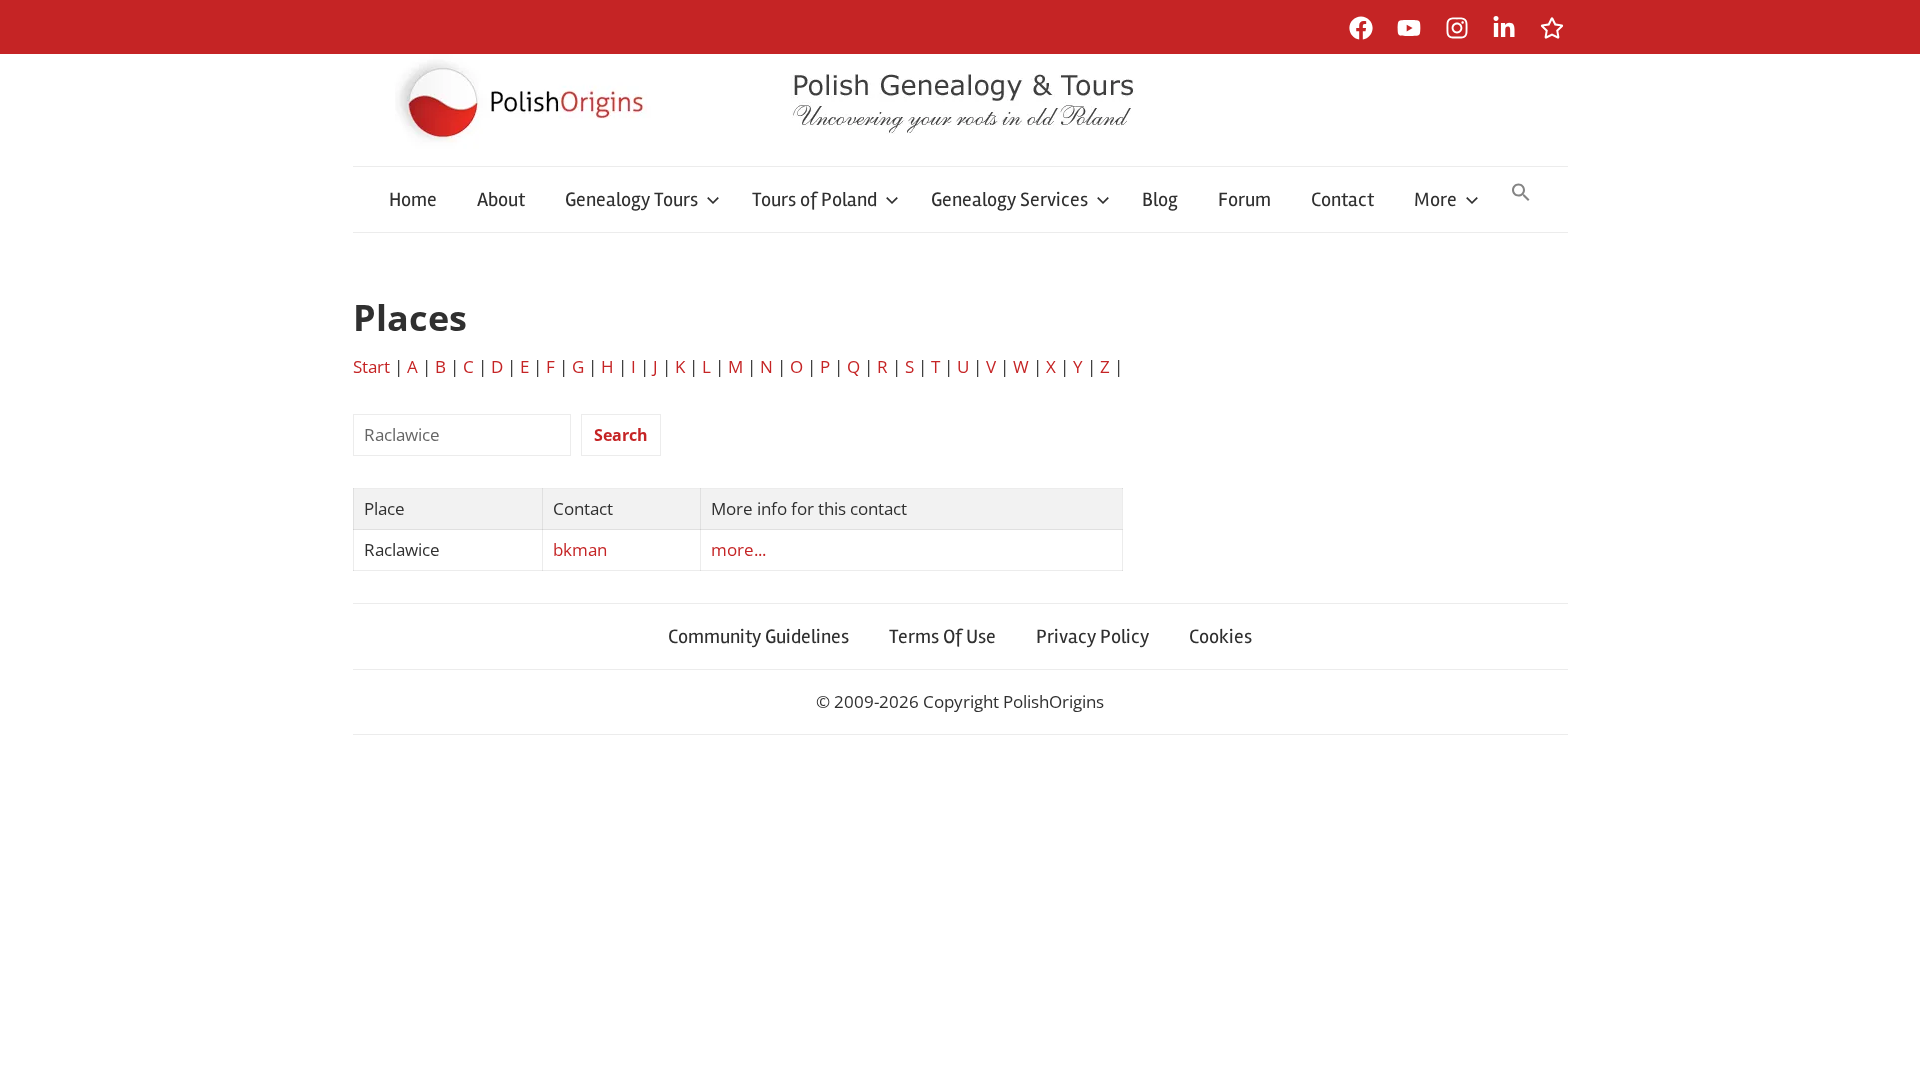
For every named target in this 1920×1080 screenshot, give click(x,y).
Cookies (1220, 636)
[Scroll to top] (1885, 1045)
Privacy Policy (1092, 636)
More (1435, 199)
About (501, 199)
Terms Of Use (942, 636)
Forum (1244, 199)
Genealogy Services (1009, 199)
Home (413, 199)
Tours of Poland (814, 199)
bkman (580, 549)
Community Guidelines (758, 636)
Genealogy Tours (631, 199)
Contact (1342, 199)
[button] (1521, 194)
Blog (1160, 199)
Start (371, 366)
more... (738, 549)
